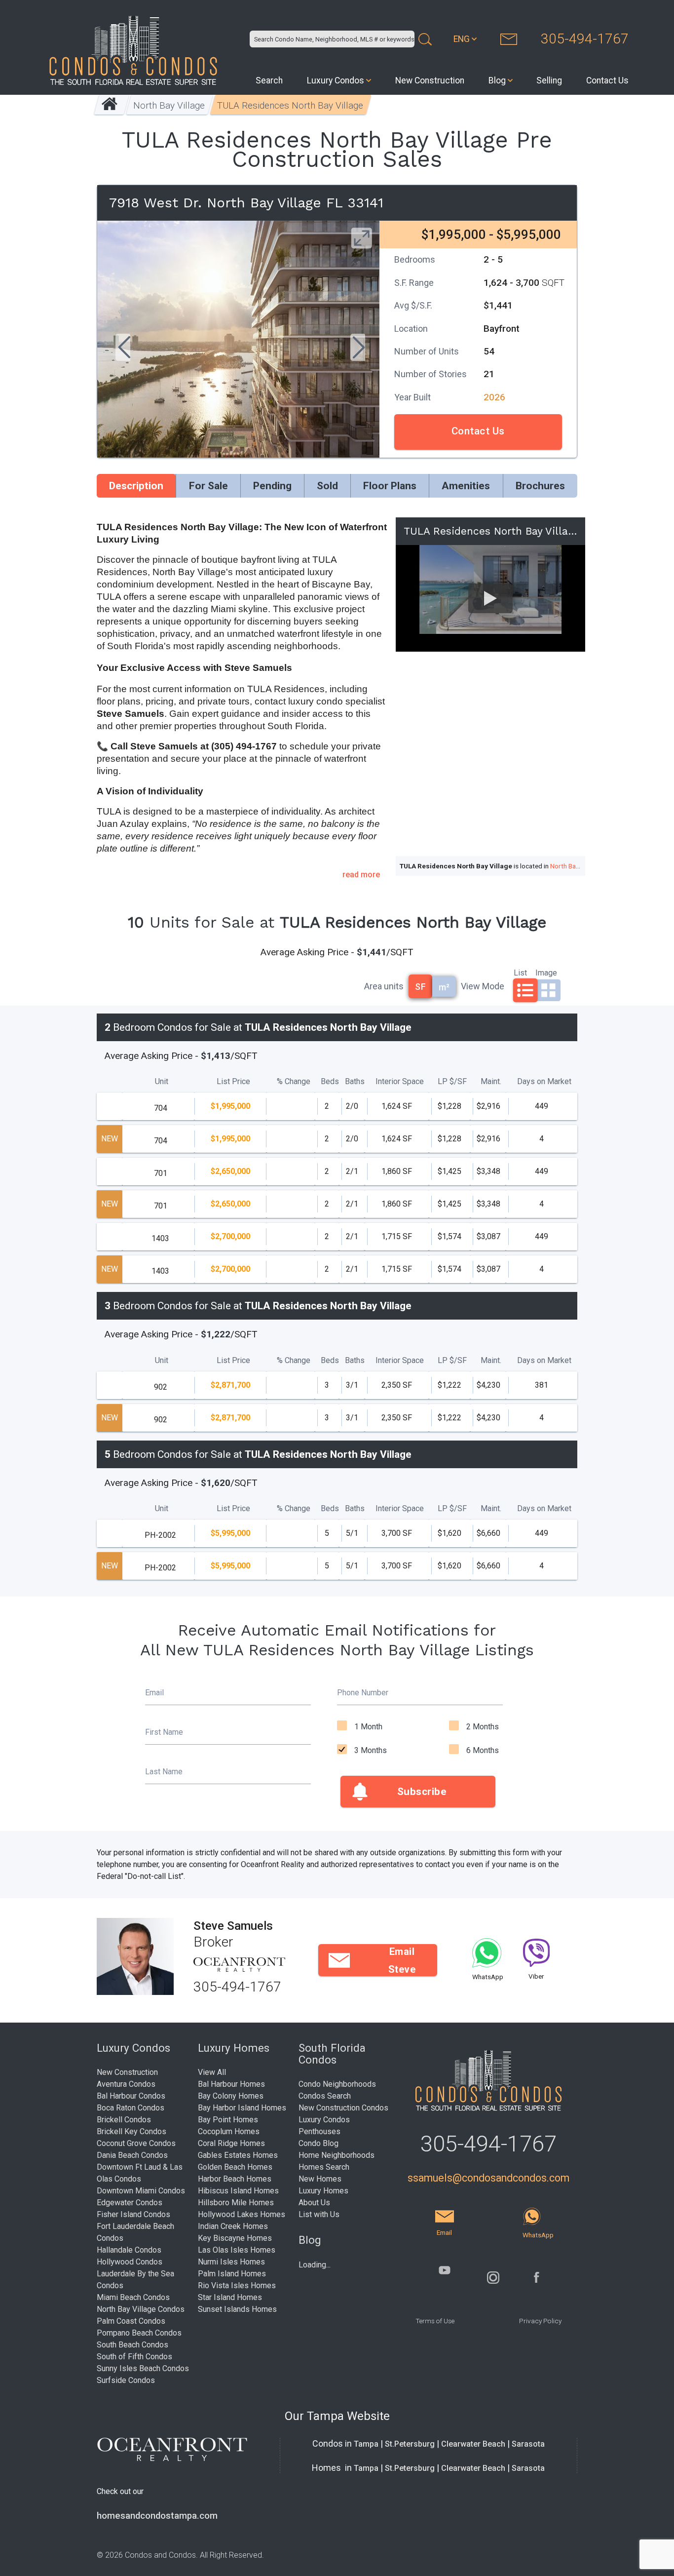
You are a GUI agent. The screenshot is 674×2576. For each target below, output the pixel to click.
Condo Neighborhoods (337, 2084)
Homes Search (324, 2167)
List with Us (319, 2214)
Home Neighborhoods (337, 2155)
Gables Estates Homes (238, 2155)
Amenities (466, 486)
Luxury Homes (323, 2191)
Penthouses (319, 2131)
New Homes (320, 2179)
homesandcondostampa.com (157, 2516)
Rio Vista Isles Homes (237, 2285)
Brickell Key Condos (131, 2131)
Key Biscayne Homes (235, 2238)
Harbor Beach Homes (235, 2179)
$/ (452, 1081)
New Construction (430, 80)
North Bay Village (169, 105)
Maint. (491, 1081)
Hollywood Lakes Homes (242, 2214)
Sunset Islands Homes (237, 2309)
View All (212, 2072)
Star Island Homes (230, 2297)
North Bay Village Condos (141, 2309)
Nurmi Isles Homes (231, 2262)
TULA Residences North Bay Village (291, 105)
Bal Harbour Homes (231, 2084)
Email (154, 1693)
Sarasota (528, 2444)
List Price (233, 1081)
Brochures (540, 486)
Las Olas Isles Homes (237, 2250)
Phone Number (363, 1693)
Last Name (164, 1772)
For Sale (208, 486)
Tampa (366, 2444)
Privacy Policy (540, 2321)
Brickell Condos (124, 2120)
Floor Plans (390, 486)
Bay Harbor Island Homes (242, 2108)
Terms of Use (435, 2321)
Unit (162, 1081)
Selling (549, 80)
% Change (294, 1081)
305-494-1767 (585, 39)
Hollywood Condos (130, 2262)
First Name (164, 1732)
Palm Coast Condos (131, 2321)
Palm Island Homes (232, 2274)
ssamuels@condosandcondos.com (488, 2178)
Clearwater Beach (473, 2444)
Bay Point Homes (228, 2120)
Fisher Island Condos (133, 2214)
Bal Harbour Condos (131, 2096)
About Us (314, 2203)
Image (546, 972)
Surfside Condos (126, 2380)
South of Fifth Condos (134, 2357)
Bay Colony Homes (231, 2096)
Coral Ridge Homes (231, 2143)
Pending (272, 486)
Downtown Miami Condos (141, 2191)
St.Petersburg (410, 2444)
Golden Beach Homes (235, 2167)
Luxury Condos (336, 80)
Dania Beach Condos (132, 2155)
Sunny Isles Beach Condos (143, 2368)
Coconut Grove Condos (136, 2143)
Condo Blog (318, 2143)
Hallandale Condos (129, 2250)
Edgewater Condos (130, 2203)
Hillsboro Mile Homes (236, 2203)
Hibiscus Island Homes (238, 2191)
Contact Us (607, 80)
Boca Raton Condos (131, 2108)
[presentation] (123, 349)
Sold (327, 486)
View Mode (483, 986)
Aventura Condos (126, 2084)
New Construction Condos (343, 2108)
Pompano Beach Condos (139, 2333)
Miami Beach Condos (133, 2297)
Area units (384, 986)
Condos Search (325, 2096)
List (520, 972)
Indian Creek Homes (233, 2226)
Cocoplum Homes (229, 2131)
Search (269, 80)
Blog (497, 80)
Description (136, 486)
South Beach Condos (132, 2345)
